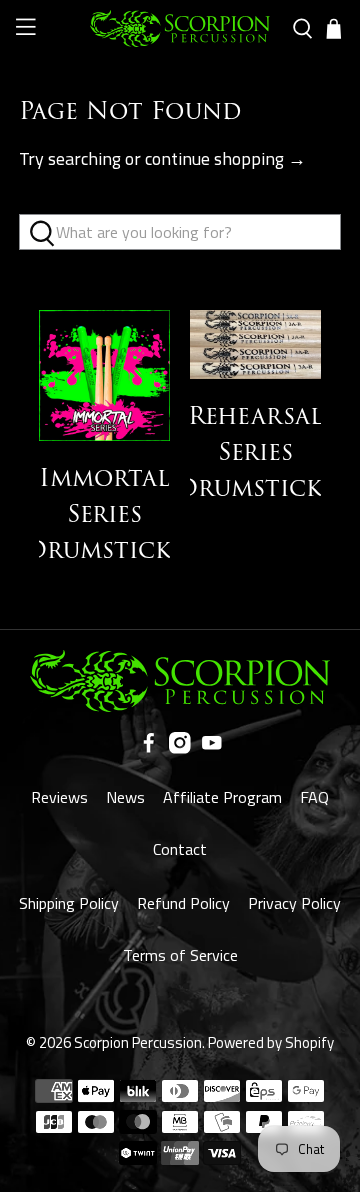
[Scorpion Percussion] (180, 28)
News (125, 797)
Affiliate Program (222, 797)
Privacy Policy (294, 903)
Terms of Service (180, 955)
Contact (180, 849)
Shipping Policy (69, 903)
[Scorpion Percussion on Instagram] (180, 748)
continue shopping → (225, 158)
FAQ (314, 797)
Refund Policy (183, 903)
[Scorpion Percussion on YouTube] (212, 748)
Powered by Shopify (271, 1042)
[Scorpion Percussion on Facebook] (149, 748)
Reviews (59, 797)
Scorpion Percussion (138, 1042)
